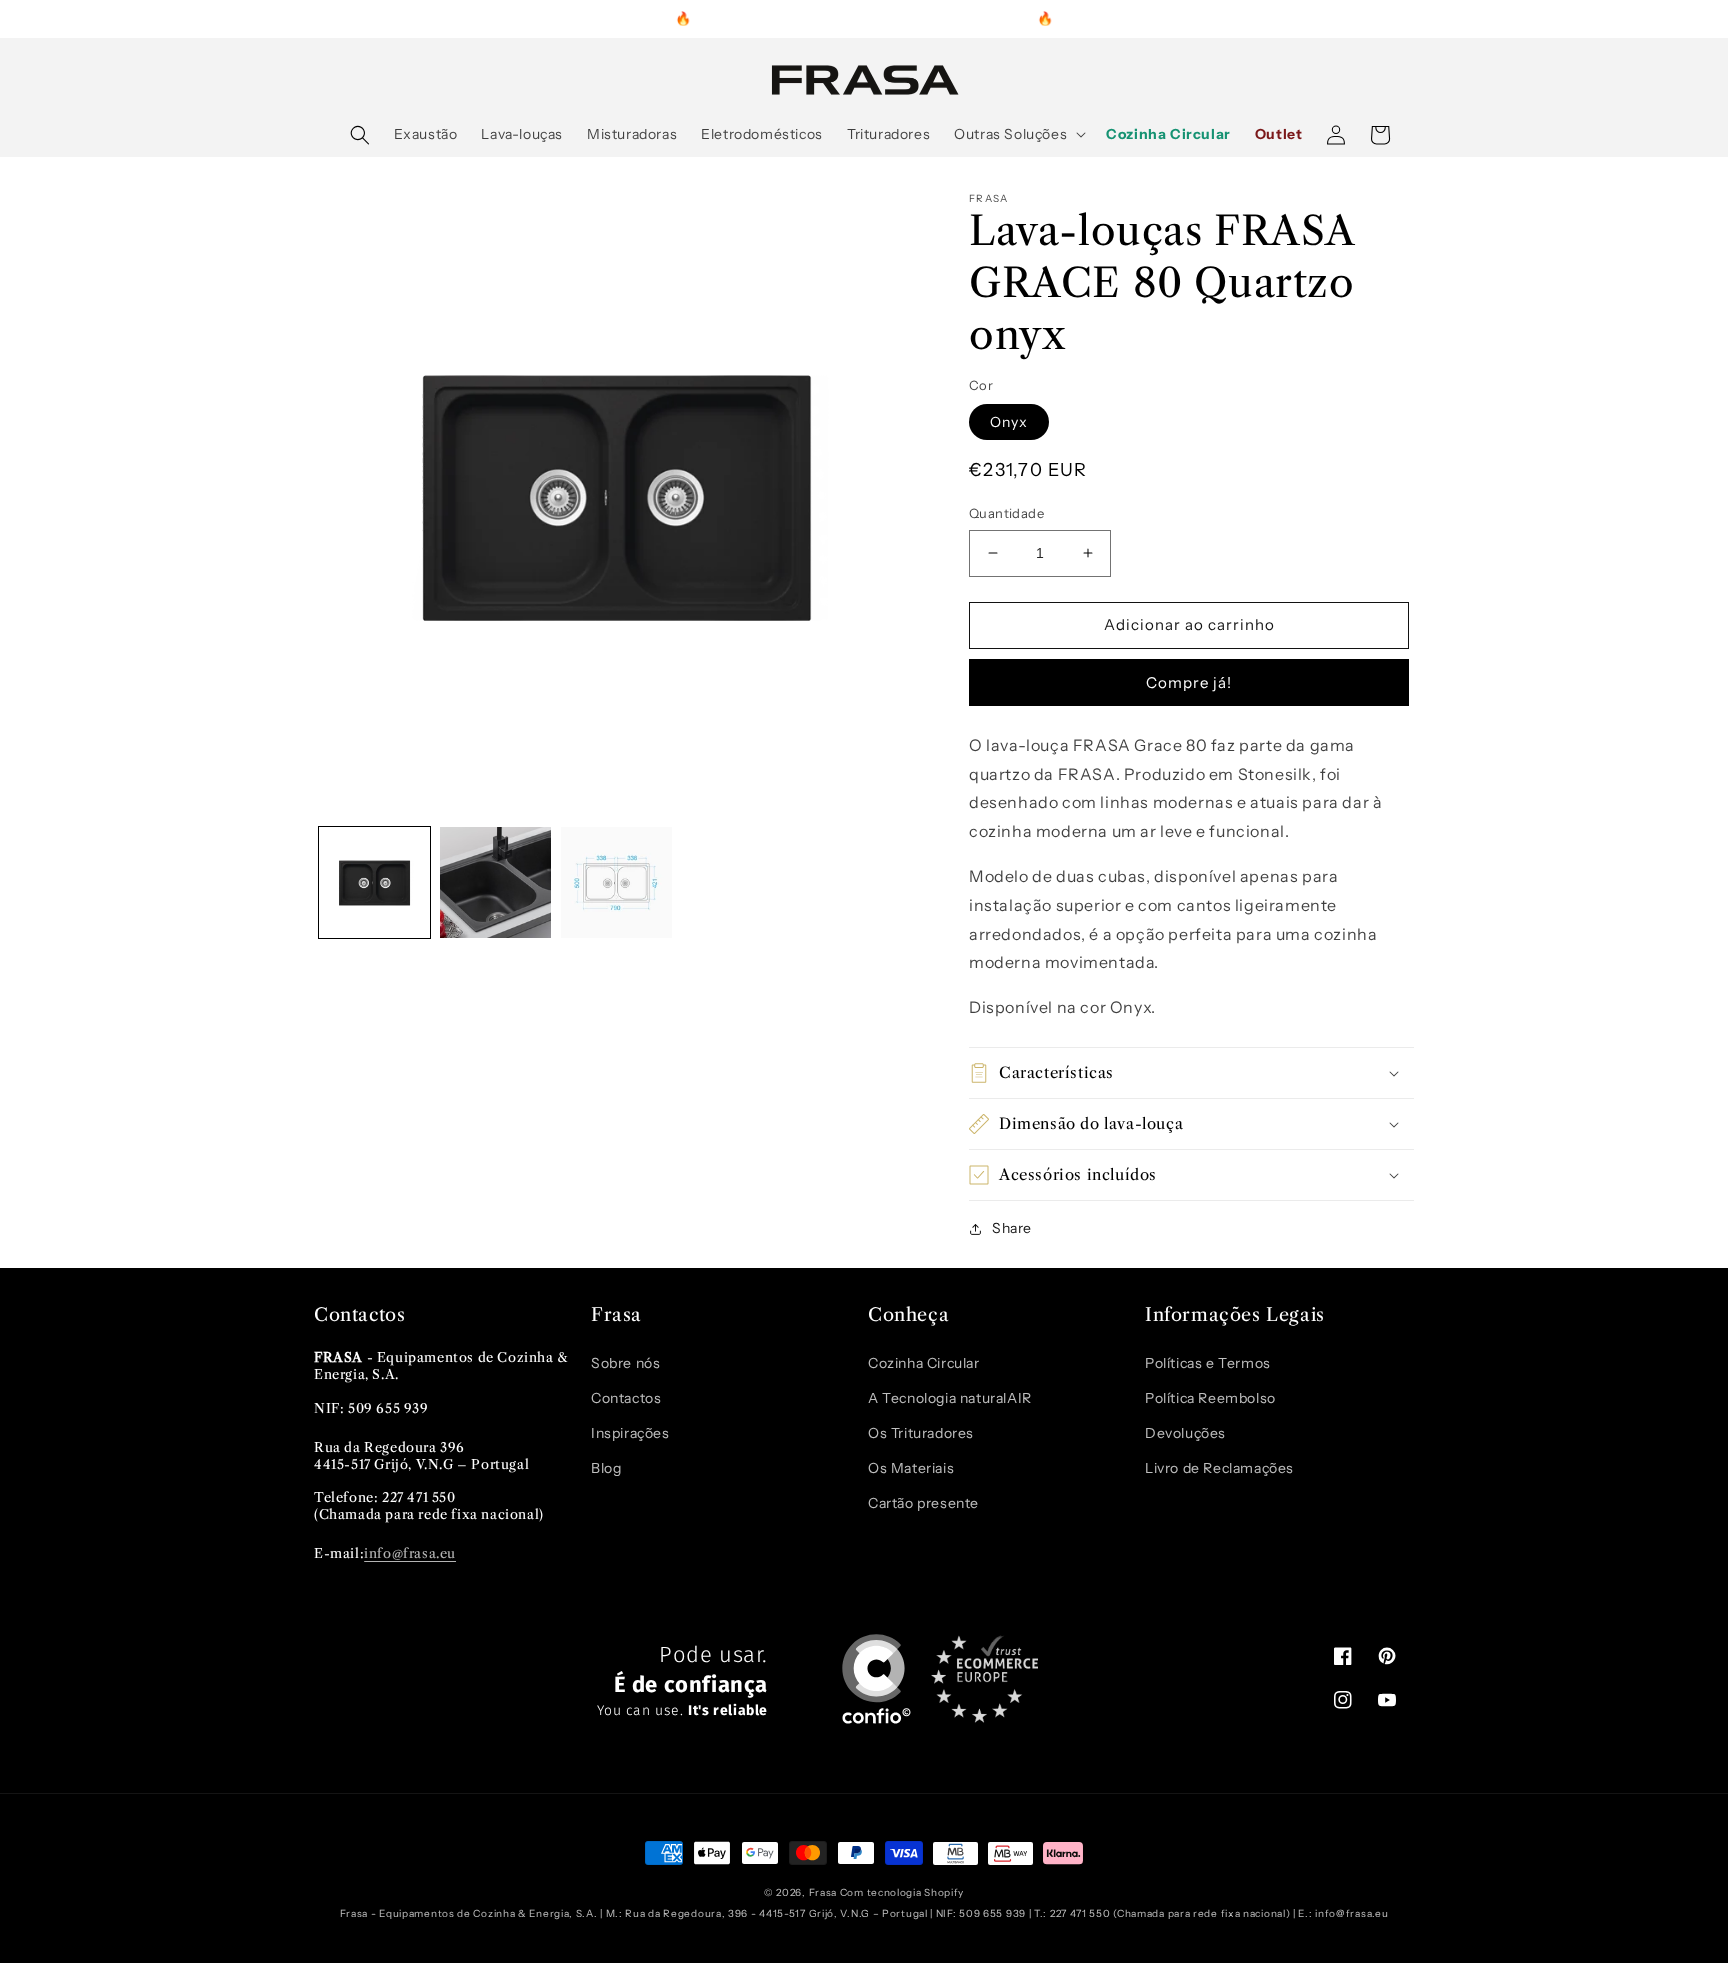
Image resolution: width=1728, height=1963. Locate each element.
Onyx (1009, 422)
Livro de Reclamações (1219, 1468)
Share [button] (1012, 1228)
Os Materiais (911, 1468)
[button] (360, 135)
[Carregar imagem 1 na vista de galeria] (374, 882)
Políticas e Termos (1208, 1363)
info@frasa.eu (410, 1553)
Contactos (626, 1398)
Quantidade (1006, 513)
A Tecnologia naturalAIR (950, 1398)
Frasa (823, 1892)
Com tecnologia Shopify (902, 1892)
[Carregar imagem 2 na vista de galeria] (495, 882)
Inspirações (630, 1433)
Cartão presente (923, 1503)
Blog (606, 1468)
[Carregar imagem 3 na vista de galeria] (616, 882)
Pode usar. (682, 1681)
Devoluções (1185, 1433)
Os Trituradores (921, 1433)
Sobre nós (625, 1363)
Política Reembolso (1210, 1398)
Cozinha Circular (924, 1363)
